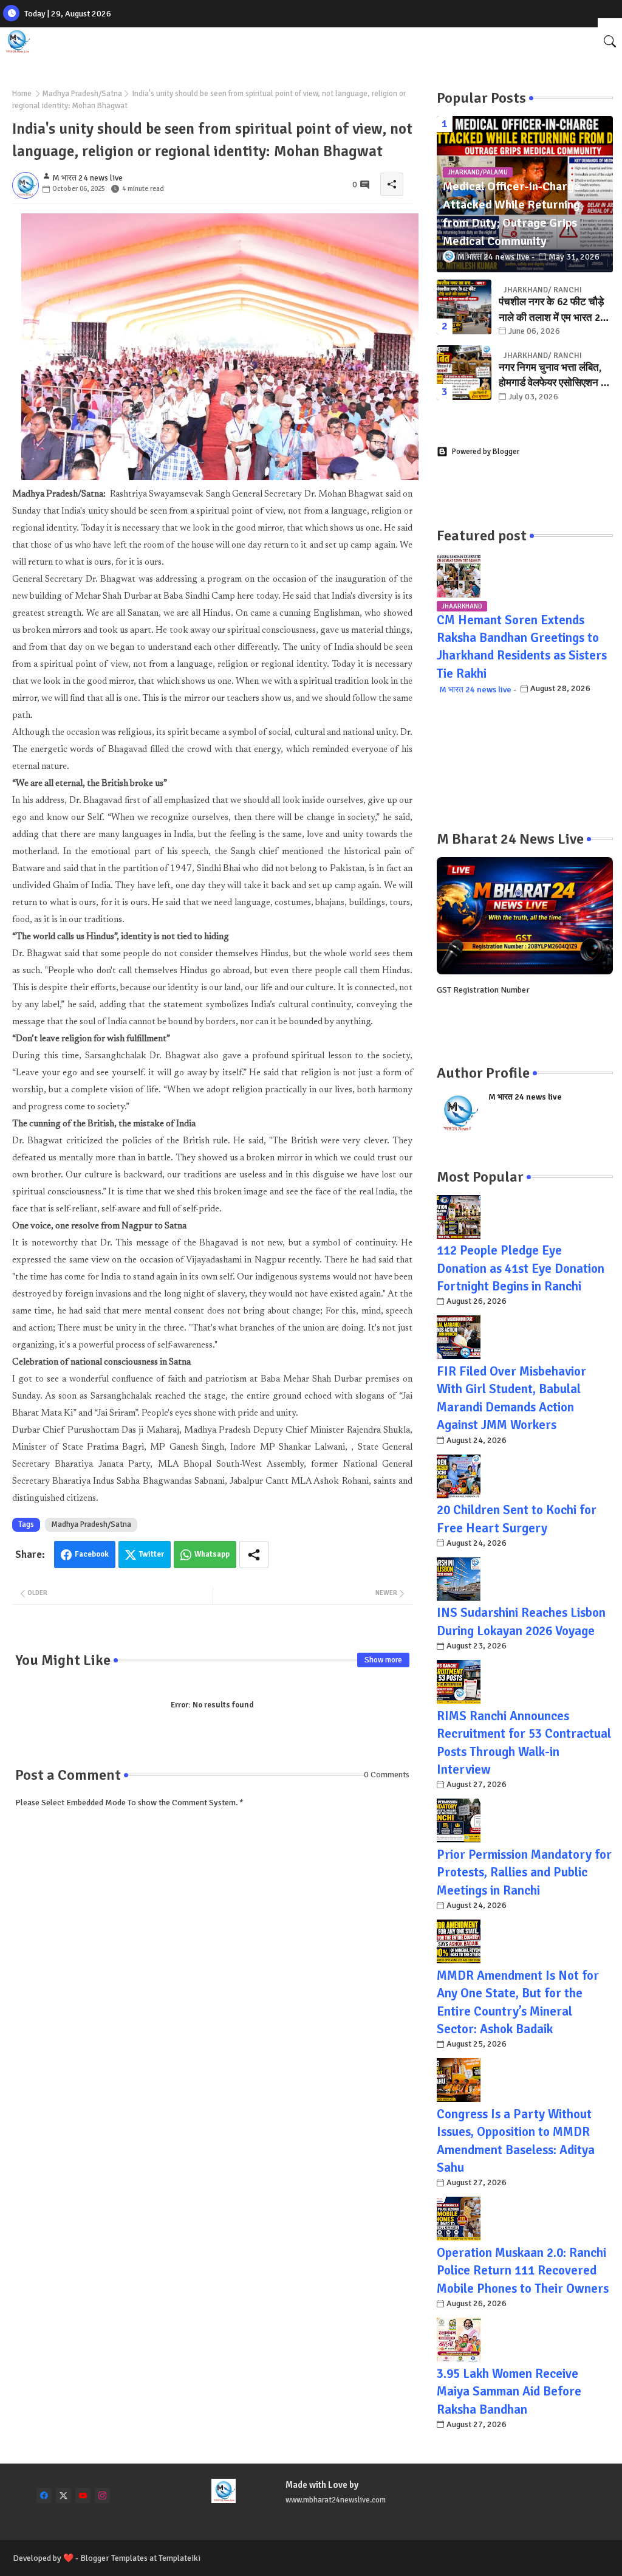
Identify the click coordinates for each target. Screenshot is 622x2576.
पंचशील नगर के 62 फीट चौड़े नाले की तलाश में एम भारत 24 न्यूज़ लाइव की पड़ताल (552, 310)
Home (22, 94)
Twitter (152, 1554)
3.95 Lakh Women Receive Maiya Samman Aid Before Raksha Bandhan (509, 2392)
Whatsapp (212, 1554)
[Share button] (254, 1555)
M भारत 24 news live (475, 690)
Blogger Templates (114, 2558)
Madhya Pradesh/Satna (82, 94)
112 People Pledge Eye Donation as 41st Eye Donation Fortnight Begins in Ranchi (521, 1268)
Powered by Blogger (486, 452)
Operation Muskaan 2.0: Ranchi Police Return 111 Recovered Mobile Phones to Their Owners (523, 2271)
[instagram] (102, 2495)
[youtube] (83, 2495)
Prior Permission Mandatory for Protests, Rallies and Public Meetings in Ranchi (524, 1872)
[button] (610, 41)
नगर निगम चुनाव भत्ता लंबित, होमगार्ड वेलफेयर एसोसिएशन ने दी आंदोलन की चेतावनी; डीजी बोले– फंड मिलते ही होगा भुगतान (556, 376)
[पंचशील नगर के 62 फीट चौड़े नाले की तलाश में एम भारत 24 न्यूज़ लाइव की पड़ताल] (464, 307)
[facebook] (44, 2495)
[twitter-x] (63, 2495)
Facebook (92, 1554)
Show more (383, 1660)
